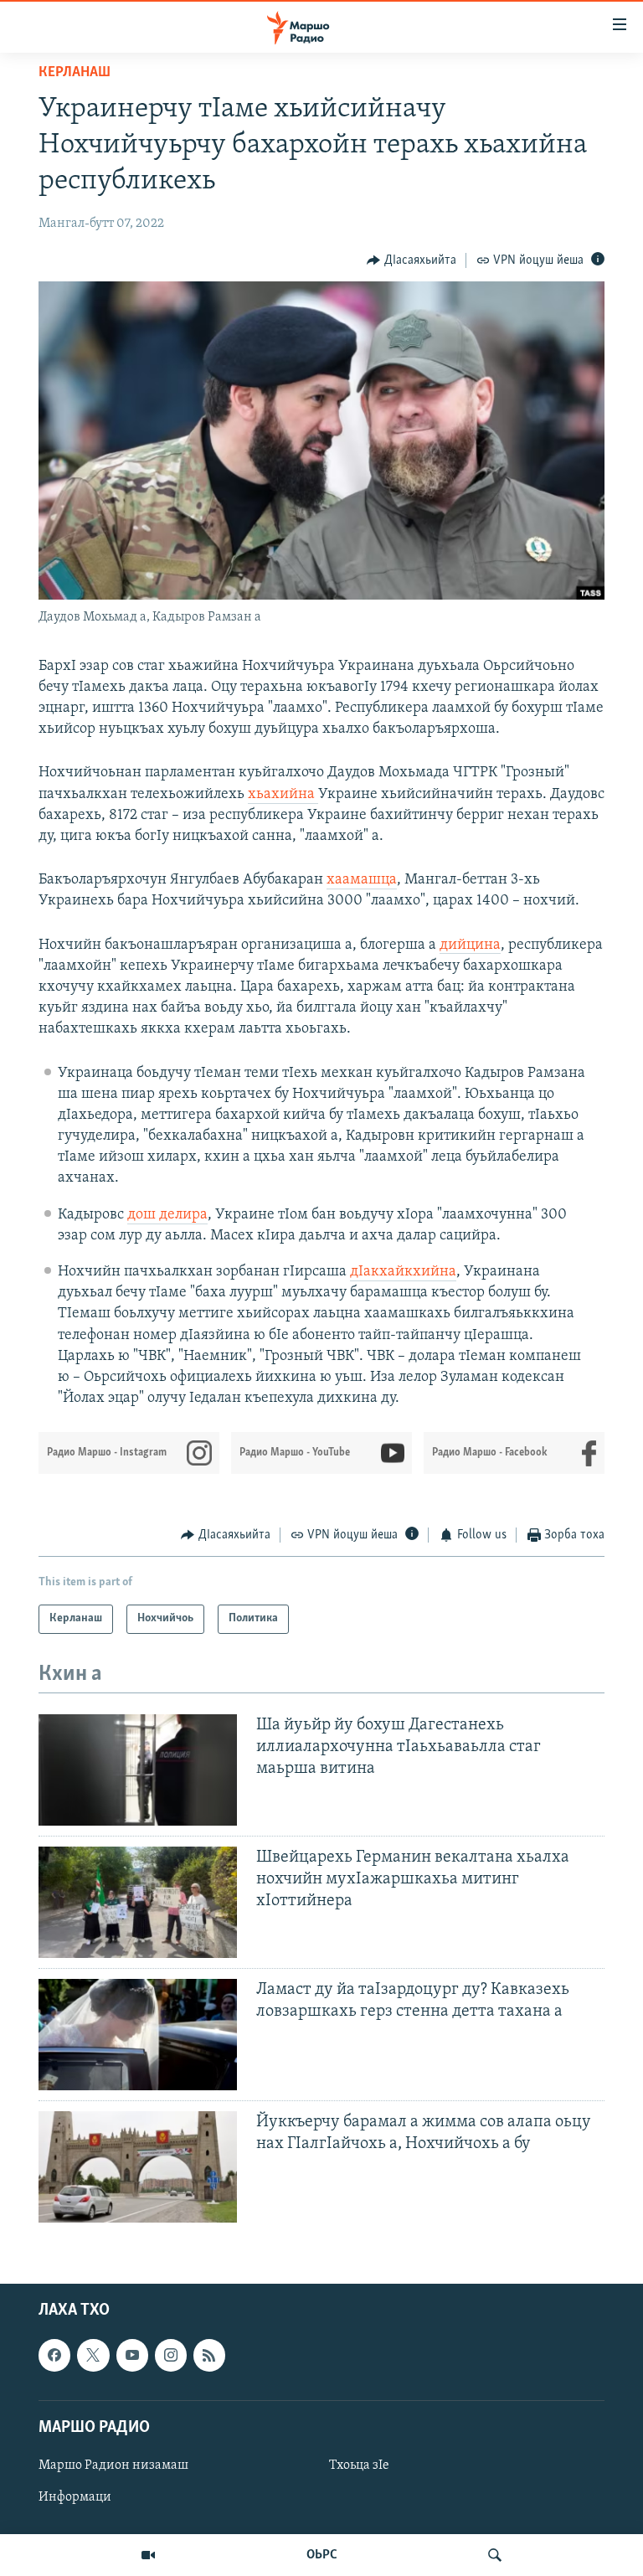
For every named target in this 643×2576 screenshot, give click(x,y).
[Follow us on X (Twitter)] (93, 2355)
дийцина (470, 945)
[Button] (412, 260)
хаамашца (362, 880)
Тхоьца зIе (359, 2465)
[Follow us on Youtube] (132, 2355)
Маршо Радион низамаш (113, 2465)
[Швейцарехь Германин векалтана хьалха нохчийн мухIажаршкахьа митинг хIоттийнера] (138, 1902)
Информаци (75, 2497)
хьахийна (283, 795)
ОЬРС (322, 2555)
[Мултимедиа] (148, 2555)
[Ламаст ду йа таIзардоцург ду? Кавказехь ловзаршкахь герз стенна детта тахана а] (138, 2035)
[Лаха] (495, 2555)
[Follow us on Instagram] (171, 2355)
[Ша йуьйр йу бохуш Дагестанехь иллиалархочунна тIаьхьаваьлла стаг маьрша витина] (138, 1770)
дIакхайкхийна (403, 1272)
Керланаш (75, 73)
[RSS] (209, 2355)
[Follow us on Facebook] (54, 2355)
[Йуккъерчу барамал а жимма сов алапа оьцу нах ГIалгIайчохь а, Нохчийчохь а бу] (138, 2167)
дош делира (167, 1215)
